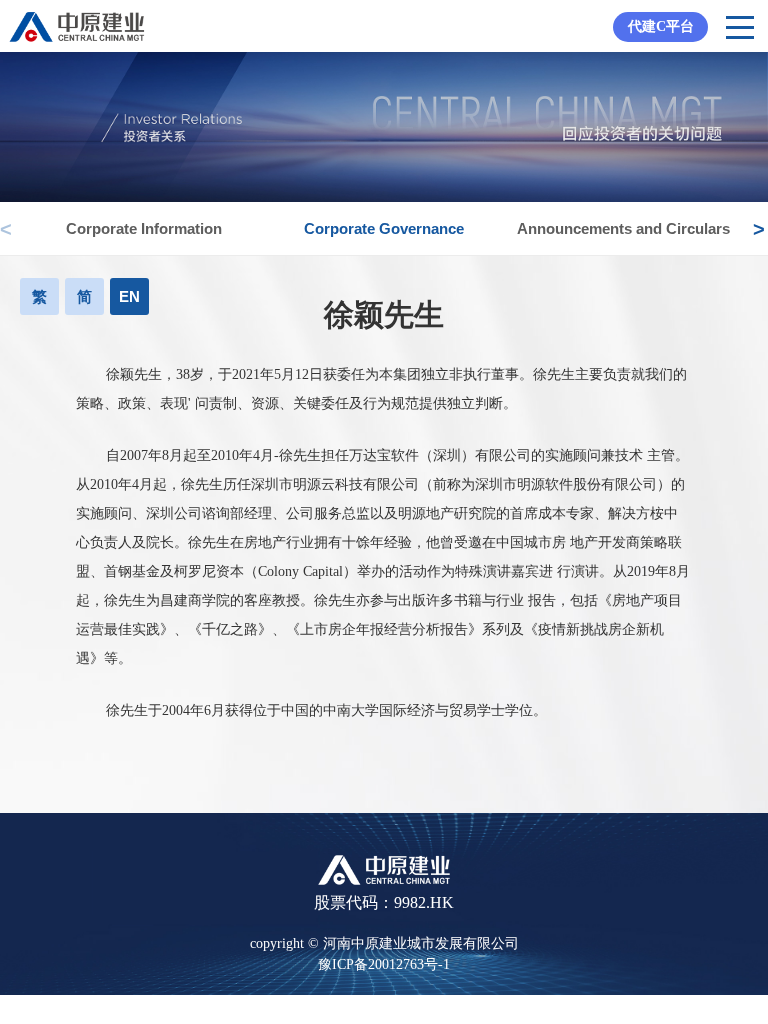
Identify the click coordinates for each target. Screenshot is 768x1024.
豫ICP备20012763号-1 (384, 964)
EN (129, 296)
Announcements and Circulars (623, 228)
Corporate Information (144, 228)
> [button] (758, 218)
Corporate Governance (384, 228)
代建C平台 (661, 26)
